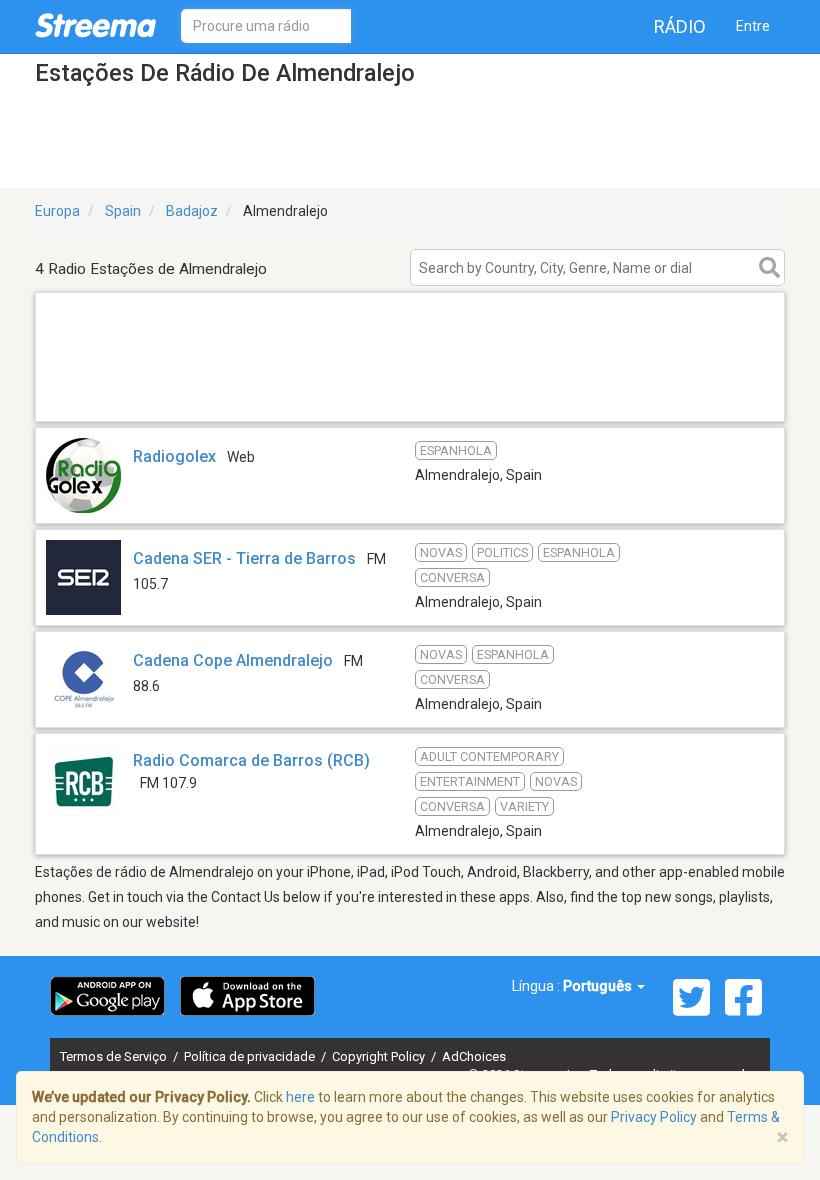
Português (599, 986)
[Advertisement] (410, 395)
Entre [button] (753, 26)
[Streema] (95, 25)
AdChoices (474, 1056)
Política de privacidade (251, 1056)
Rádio (680, 26)
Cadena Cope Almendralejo (233, 660)
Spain (123, 211)
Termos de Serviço (115, 1056)
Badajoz (192, 211)
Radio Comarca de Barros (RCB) (251, 760)
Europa (57, 211)
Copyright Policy (380, 1056)
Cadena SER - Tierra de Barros (244, 558)
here (300, 1097)
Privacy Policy (654, 1117)
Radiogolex (174, 456)
